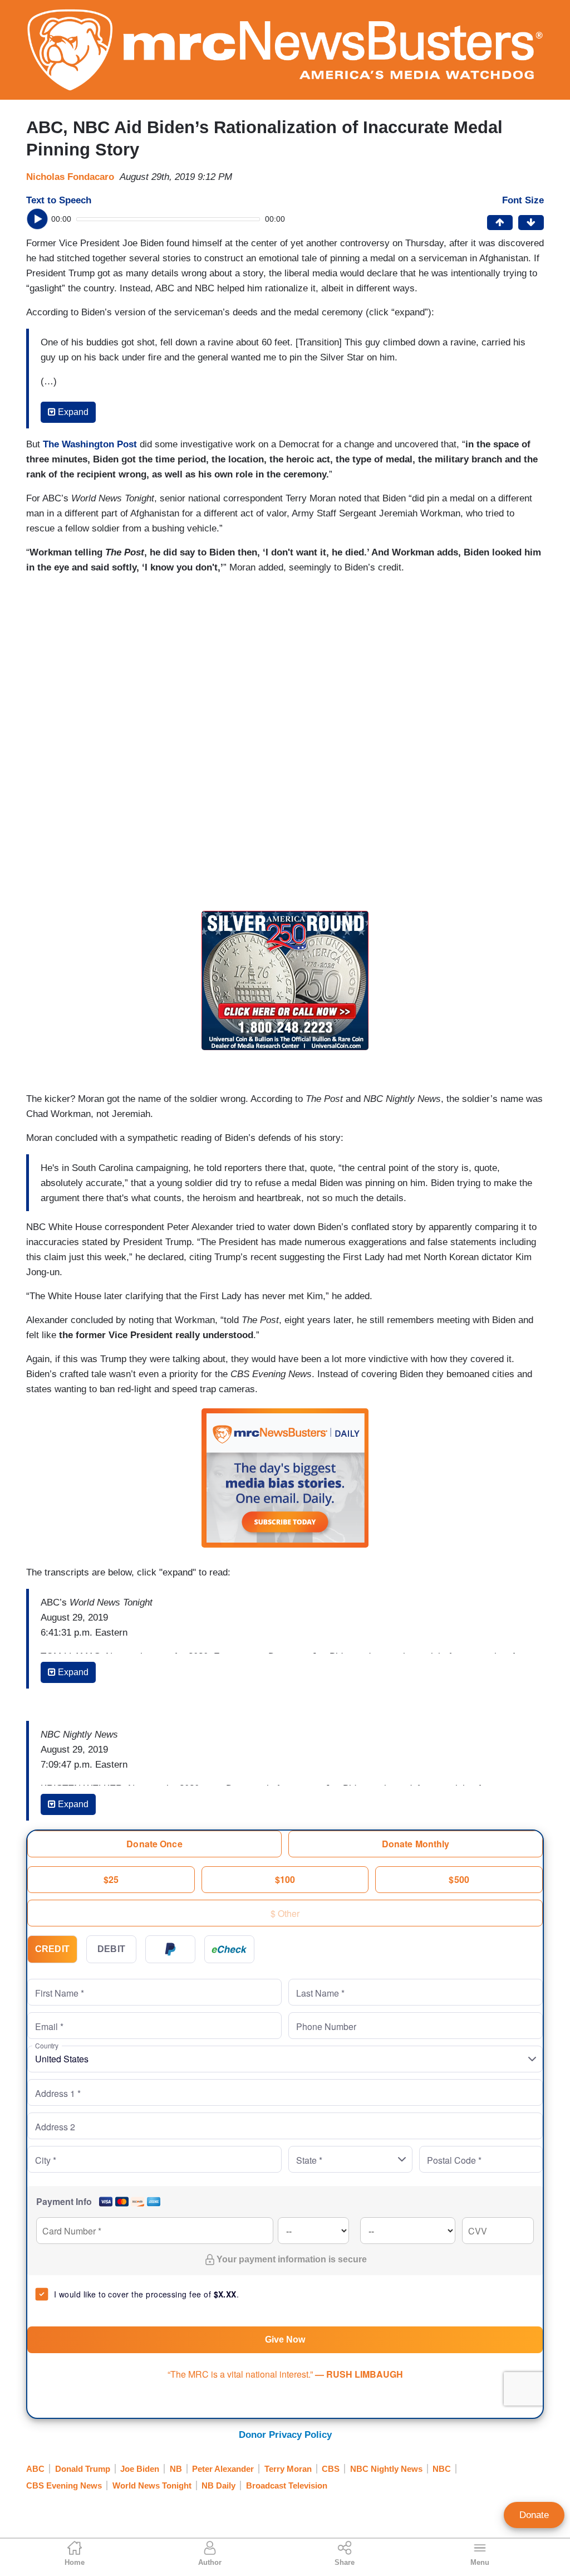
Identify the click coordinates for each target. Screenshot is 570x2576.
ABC (35, 2469)
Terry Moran (288, 2469)
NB (176, 2469)
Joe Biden (140, 2469)
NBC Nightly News (386, 2469)
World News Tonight (152, 2485)
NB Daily (218, 2485)
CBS (331, 2469)
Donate (534, 2515)
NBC (442, 2469)
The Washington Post (90, 444)
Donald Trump (83, 2469)
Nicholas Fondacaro (70, 177)
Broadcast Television (287, 2485)
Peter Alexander (223, 2469)
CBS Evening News (64, 2485)
